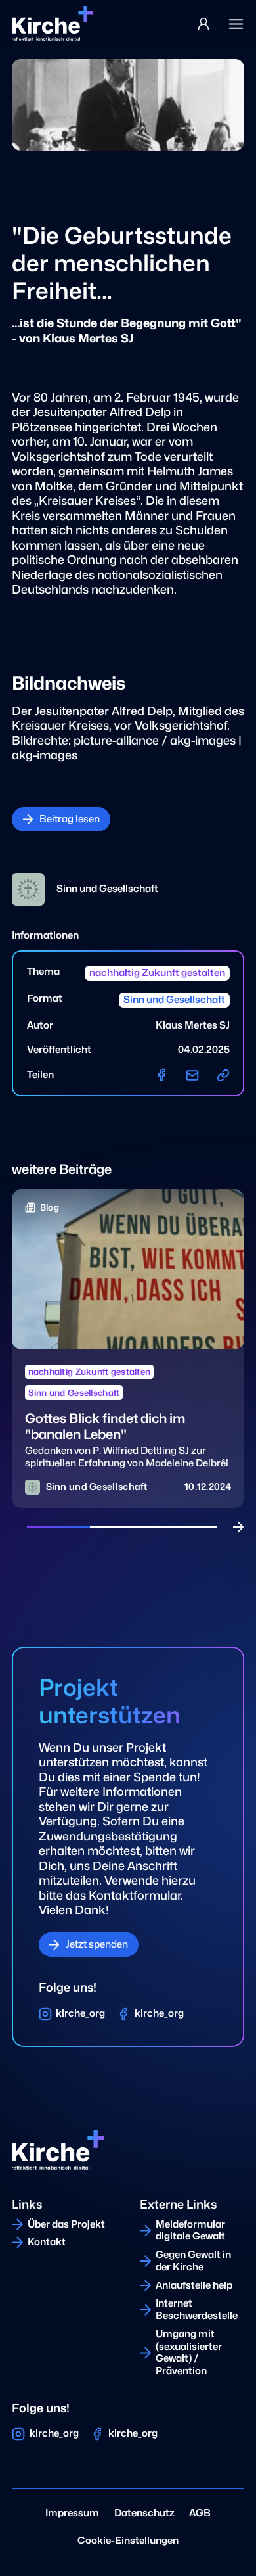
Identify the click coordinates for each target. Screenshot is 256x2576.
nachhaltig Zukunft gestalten (157, 973)
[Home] (52, 24)
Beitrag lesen (70, 819)
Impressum (72, 2513)
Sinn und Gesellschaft (174, 1000)
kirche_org (80, 2013)
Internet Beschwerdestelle (197, 2309)
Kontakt (47, 2242)
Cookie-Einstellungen (128, 2541)
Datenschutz (144, 2513)
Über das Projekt (66, 2224)
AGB (200, 2513)
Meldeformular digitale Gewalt (190, 2231)
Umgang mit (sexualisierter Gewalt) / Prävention (189, 2353)
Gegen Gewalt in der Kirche (193, 2261)
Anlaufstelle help (194, 2285)
